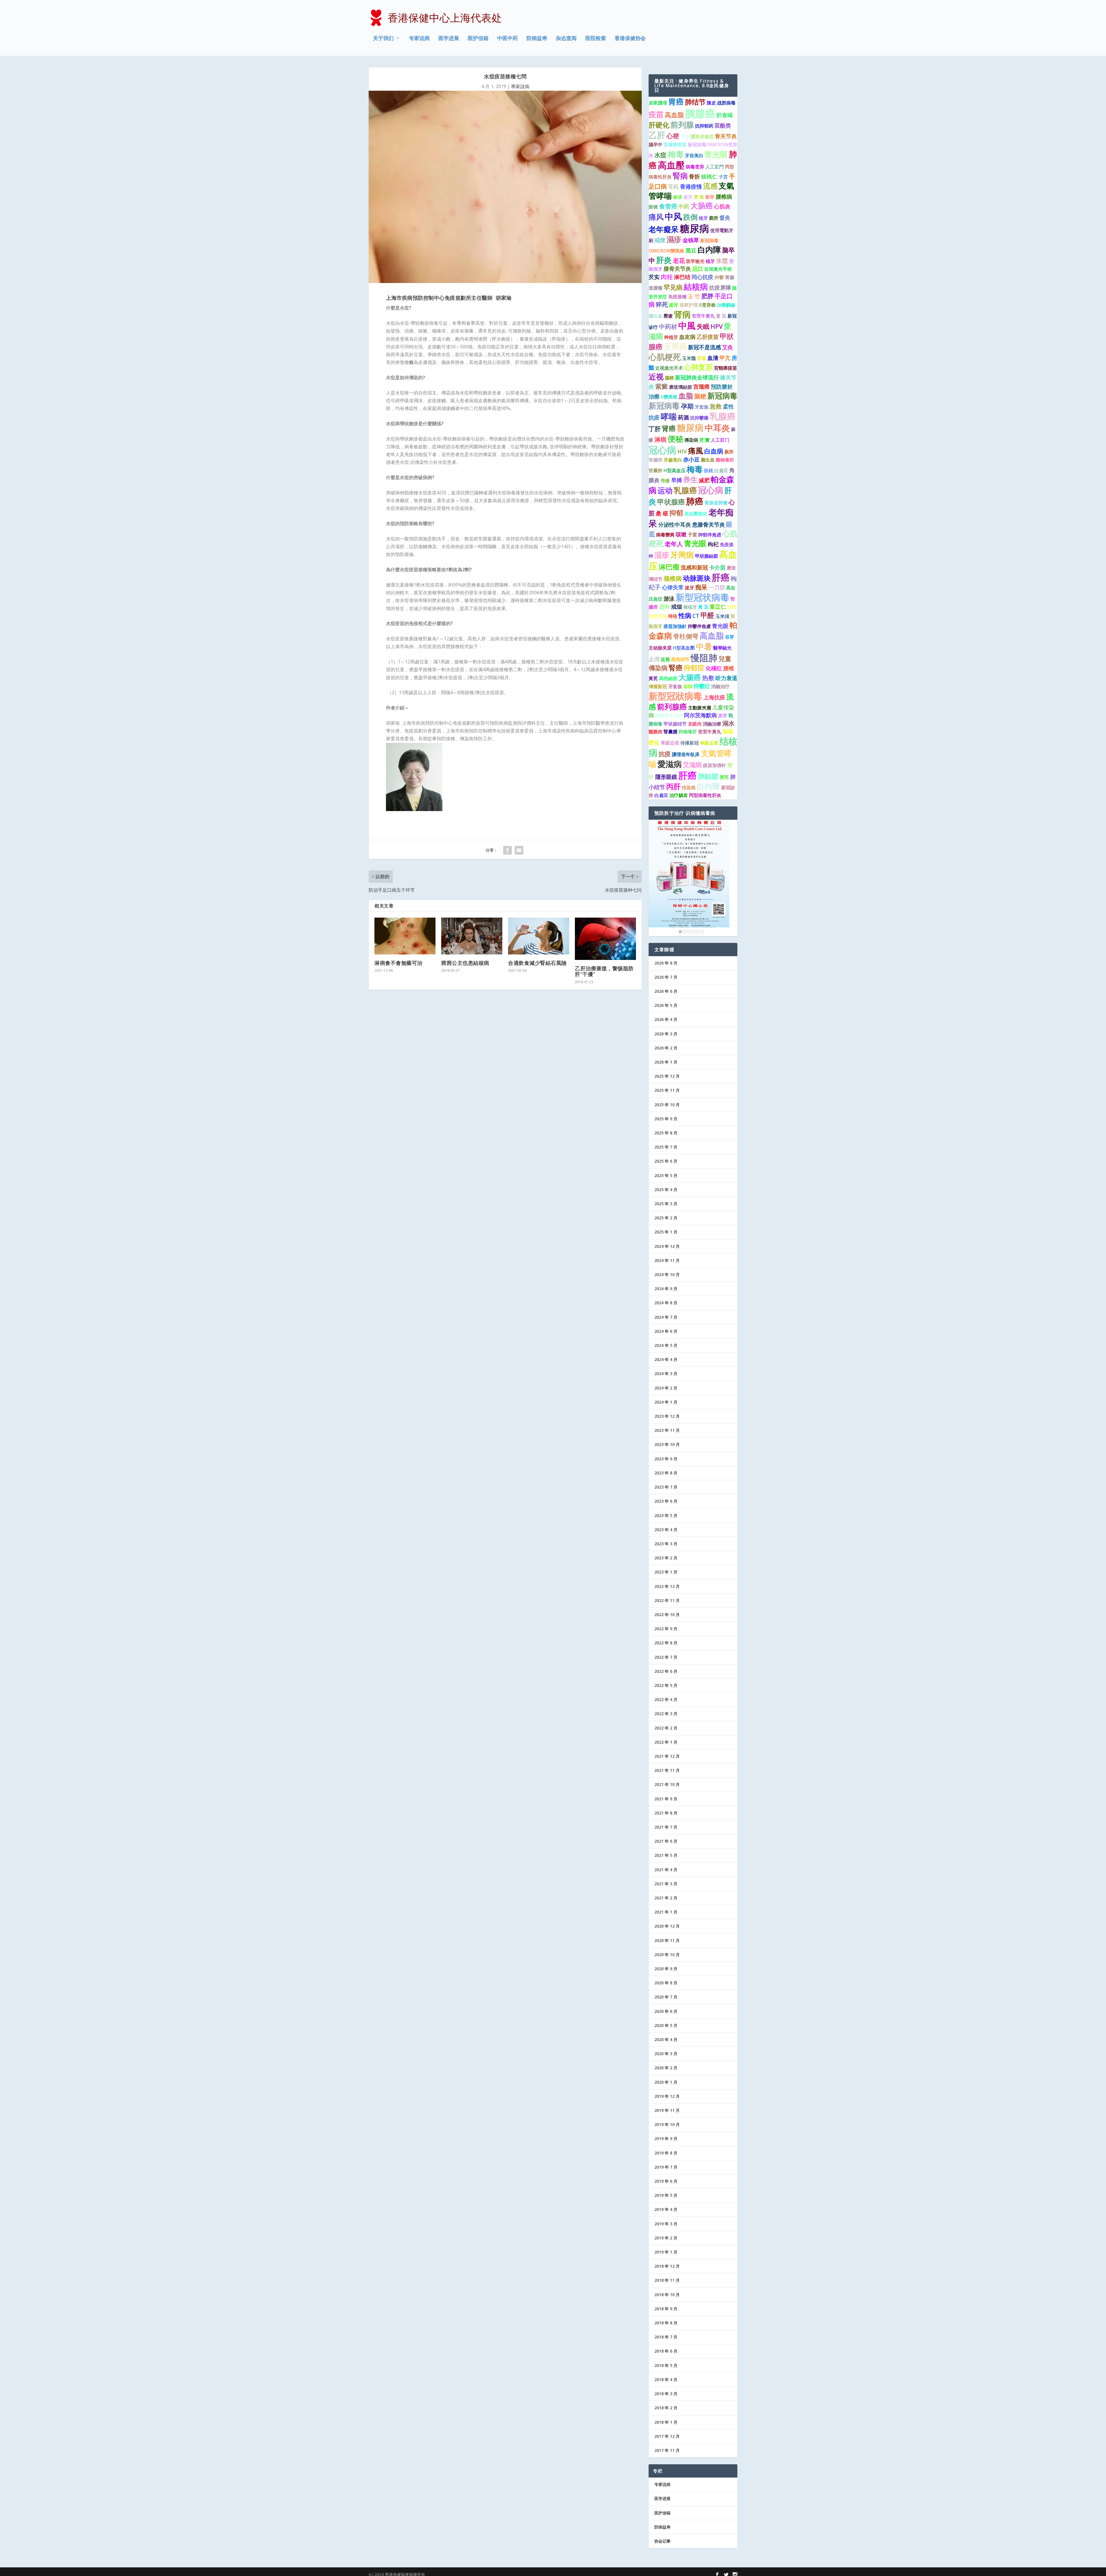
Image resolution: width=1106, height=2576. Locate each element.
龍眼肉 (656, 732)
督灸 (725, 218)
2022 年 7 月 (666, 1657)
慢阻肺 (704, 658)
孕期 (687, 406)
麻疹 (678, 197)
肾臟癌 (656, 460)
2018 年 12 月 (667, 2266)
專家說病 (520, 86)
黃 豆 (703, 607)
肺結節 (708, 776)
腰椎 (729, 668)
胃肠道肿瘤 (716, 503)
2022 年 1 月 (666, 1742)
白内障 (709, 250)
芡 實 (704, 440)
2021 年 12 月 (667, 1756)
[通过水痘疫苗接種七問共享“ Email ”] (519, 850)
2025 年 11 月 (667, 1090)
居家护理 (689, 305)
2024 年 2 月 (666, 1388)
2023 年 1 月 (666, 1572)
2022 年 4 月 (666, 1699)
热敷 (708, 678)
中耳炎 (717, 428)
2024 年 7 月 (666, 1317)
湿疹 (662, 555)
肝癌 (721, 577)
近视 (656, 377)
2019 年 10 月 (667, 2124)
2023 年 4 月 (666, 1530)
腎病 (680, 176)
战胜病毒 (726, 103)
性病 (685, 615)
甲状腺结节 (675, 724)
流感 (710, 186)
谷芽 (730, 637)
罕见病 (673, 287)
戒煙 (660, 240)
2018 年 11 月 (667, 2280)
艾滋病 (692, 765)
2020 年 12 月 (667, 1926)
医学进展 (449, 39)
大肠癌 (702, 206)
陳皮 (711, 103)
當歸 (688, 686)
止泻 (654, 659)
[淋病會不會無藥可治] (405, 936)
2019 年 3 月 (666, 2224)
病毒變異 (665, 535)
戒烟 (677, 607)
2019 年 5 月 (666, 2195)
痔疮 (673, 616)
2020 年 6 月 (666, 2011)
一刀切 (717, 587)
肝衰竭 (725, 115)
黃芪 (653, 678)
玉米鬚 (689, 358)
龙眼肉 (695, 724)
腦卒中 (656, 145)
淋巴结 (682, 277)
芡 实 (699, 197)
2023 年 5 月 (666, 1515)
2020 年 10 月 (667, 1955)
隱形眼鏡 (666, 777)
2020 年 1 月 (666, 2082)
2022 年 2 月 (666, 1728)
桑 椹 (662, 513)
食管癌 (668, 206)
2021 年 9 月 (666, 1799)
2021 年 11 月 (667, 1770)
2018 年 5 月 (666, 2365)
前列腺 (682, 125)
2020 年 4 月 (666, 2039)
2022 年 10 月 (667, 1614)
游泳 (669, 599)
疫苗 (656, 114)
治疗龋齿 (679, 795)
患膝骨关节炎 (709, 525)
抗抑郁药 (704, 126)
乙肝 (657, 135)
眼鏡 (709, 470)
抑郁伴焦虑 (710, 535)
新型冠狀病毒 (675, 696)
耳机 (673, 187)
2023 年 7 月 (666, 1487)
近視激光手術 (718, 269)
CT (696, 616)
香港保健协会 (630, 39)
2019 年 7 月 (666, 2167)
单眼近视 (709, 743)
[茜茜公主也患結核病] (472, 936)
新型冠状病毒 (702, 597)
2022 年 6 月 (666, 1671)
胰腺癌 (700, 113)
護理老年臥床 (686, 754)
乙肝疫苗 (708, 337)
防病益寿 (537, 39)
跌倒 (690, 217)
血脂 (686, 396)
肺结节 (695, 102)
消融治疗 (720, 686)
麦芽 (723, 715)
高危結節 (668, 678)
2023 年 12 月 (667, 1416)
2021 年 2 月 (666, 1898)
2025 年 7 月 (666, 1147)
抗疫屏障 (720, 288)
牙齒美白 (673, 460)
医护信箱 (478, 39)
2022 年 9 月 (666, 1629)
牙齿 (702, 358)
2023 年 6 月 (666, 1501)
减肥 (704, 480)
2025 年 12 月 (667, 1076)
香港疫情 (691, 187)
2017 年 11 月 (667, 2450)
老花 (679, 261)
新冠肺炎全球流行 (697, 377)
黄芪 (724, 777)
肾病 (682, 314)
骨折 (694, 176)
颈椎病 (673, 578)
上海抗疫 (714, 697)
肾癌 (669, 428)
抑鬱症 (702, 686)
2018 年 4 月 (666, 2379)
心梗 (673, 136)
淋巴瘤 (669, 567)
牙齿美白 (694, 155)
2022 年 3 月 (666, 1714)
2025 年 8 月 (666, 1133)
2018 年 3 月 (666, 2394)
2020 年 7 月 (666, 1997)
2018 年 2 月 (666, 2408)
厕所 (729, 452)
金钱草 (691, 240)
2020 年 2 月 (666, 2068)
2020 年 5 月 (666, 2025)
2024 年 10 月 (667, 1274)
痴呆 (701, 587)
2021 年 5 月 (666, 1855)
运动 (665, 490)
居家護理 (658, 103)
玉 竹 (694, 296)
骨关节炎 (726, 136)
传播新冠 (690, 743)
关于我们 (383, 39)
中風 (687, 325)
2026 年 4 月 (666, 1019)
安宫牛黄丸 (703, 316)
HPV (717, 326)
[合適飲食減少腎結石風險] (539, 936)
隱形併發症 (702, 136)
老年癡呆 (664, 229)
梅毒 (676, 154)
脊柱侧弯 (686, 636)
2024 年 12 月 (667, 1246)
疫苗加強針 (675, 626)
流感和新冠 (694, 567)
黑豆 (691, 250)
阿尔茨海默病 (700, 715)
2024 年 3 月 (666, 1374)
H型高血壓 (684, 648)
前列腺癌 (672, 707)
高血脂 (674, 115)
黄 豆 (721, 316)
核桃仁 (709, 176)
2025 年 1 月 (666, 1232)
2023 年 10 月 (667, 1444)
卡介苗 (717, 567)
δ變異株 (669, 397)
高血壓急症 (696, 514)
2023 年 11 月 (667, 1430)
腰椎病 (724, 197)
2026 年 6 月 (666, 991)
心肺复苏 (698, 367)
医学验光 (695, 261)
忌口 (698, 269)
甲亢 (725, 358)
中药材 (668, 326)
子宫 (723, 177)
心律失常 (673, 587)
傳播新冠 (658, 686)
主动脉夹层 (660, 648)
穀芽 (710, 197)
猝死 (662, 304)
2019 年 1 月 (666, 2252)
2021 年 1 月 (666, 1912)
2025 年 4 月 (666, 1190)
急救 (716, 406)
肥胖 (707, 296)
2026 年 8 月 (666, 963)
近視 (665, 659)
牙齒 (685, 136)
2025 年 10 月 (667, 1105)
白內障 (708, 786)
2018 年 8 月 (666, 2323)
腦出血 (656, 316)
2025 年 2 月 (666, 1218)
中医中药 (507, 39)
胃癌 (676, 102)
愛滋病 (670, 764)
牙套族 (702, 407)
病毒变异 (695, 167)
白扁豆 (721, 470)
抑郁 (676, 513)
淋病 (660, 439)
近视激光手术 (669, 368)
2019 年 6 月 (666, 2181)
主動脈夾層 (700, 708)
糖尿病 (694, 228)
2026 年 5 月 (666, 1005)
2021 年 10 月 (667, 1784)
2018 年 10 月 (667, 2295)
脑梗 (700, 396)
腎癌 (676, 668)
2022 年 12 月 (667, 1586)
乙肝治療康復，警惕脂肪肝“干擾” (604, 971)
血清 (713, 358)
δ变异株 (707, 305)
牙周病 (675, 346)
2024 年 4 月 (666, 1359)
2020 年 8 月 (666, 1983)
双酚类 (723, 126)
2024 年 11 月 (667, 1260)
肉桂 (667, 277)
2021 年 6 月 (666, 1841)
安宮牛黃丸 (710, 732)
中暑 (704, 646)
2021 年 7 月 (666, 1827)
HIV (682, 451)
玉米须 (722, 616)
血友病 (687, 337)
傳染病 (691, 440)
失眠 (703, 326)
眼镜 (653, 207)
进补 (664, 607)
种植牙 (671, 337)
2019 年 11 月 (667, 2110)
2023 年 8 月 (666, 1473)
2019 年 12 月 (667, 2096)
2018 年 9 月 (666, 2309)
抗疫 (665, 754)
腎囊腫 (671, 732)
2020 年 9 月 (666, 1969)
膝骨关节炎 (677, 269)
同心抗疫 (702, 277)
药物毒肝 (688, 732)
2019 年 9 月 (666, 2139)
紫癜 (662, 386)
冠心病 (662, 450)
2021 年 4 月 (666, 1870)
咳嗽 (681, 534)
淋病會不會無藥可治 (398, 963)
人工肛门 (720, 440)
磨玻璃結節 (681, 387)
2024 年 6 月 (666, 1331)
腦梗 (669, 378)
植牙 (703, 218)
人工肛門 (715, 167)
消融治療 (712, 724)
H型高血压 (675, 470)
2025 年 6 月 (666, 1161)
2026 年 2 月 (666, 1048)
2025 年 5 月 (666, 1175)
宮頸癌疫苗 (726, 368)
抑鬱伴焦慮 (699, 626)
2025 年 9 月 (666, 1119)
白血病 (714, 451)
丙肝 (673, 786)
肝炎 (664, 260)
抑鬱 (719, 277)
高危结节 (680, 659)
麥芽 (688, 197)
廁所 (714, 218)
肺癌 (695, 501)
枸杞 (713, 544)
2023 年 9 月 (666, 1459)
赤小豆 (691, 460)
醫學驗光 (722, 648)
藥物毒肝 (725, 460)
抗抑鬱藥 (699, 418)
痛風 (696, 451)
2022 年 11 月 (667, 1600)
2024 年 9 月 (666, 1289)
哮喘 (669, 416)
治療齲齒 (726, 305)
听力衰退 (726, 678)
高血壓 (671, 165)
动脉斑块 (697, 578)
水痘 (660, 155)
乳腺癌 (723, 416)
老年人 (674, 544)
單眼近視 (670, 743)
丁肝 (655, 429)
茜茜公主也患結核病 (465, 963)
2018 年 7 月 (666, 2337)
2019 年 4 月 (666, 2209)
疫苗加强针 (715, 765)
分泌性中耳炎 (675, 525)
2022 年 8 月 (666, 1643)
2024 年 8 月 (666, 1303)
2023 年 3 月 (666, 1544)
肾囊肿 (656, 470)
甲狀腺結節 (707, 556)
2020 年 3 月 (666, 2054)
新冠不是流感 (704, 347)
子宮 (692, 535)
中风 (673, 216)
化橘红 (714, 668)
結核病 (696, 286)
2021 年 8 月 (666, 1813)
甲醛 (707, 615)
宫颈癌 (701, 387)
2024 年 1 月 (666, 1402)
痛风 (656, 217)
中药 (684, 206)
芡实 (654, 277)
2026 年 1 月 (666, 1062)
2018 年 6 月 (666, 2351)
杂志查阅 (566, 39)
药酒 (683, 417)
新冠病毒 (722, 396)
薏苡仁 (718, 607)
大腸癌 (690, 677)
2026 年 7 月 (666, 977)
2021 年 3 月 (666, 1884)
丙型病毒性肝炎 (705, 795)
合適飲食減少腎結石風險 (537, 963)
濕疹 (674, 239)
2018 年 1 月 (666, 2422)
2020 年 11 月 (667, 1940)
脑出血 (708, 460)
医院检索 (596, 39)
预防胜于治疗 (669, 715)
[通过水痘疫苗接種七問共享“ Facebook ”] (507, 850)
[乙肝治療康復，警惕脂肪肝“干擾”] (605, 939)
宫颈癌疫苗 (675, 145)
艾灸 (728, 347)
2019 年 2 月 (666, 2238)
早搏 (677, 480)
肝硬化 (659, 125)
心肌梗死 (665, 357)
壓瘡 (668, 316)
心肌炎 (722, 206)
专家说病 (419, 39)
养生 (690, 479)
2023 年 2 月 (666, 1558)
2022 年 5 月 (666, 1685)
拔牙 (674, 305)
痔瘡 (665, 481)
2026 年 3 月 (666, 1034)
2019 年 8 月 (666, 2153)
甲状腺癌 (671, 502)
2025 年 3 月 (666, 1204)
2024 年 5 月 (666, 1345)
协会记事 (662, 2541)
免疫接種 (677, 297)
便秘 (675, 439)
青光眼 (716, 154)
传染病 (689, 787)
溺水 (728, 723)
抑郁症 (694, 668)
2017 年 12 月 (667, 2436)
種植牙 (690, 607)
